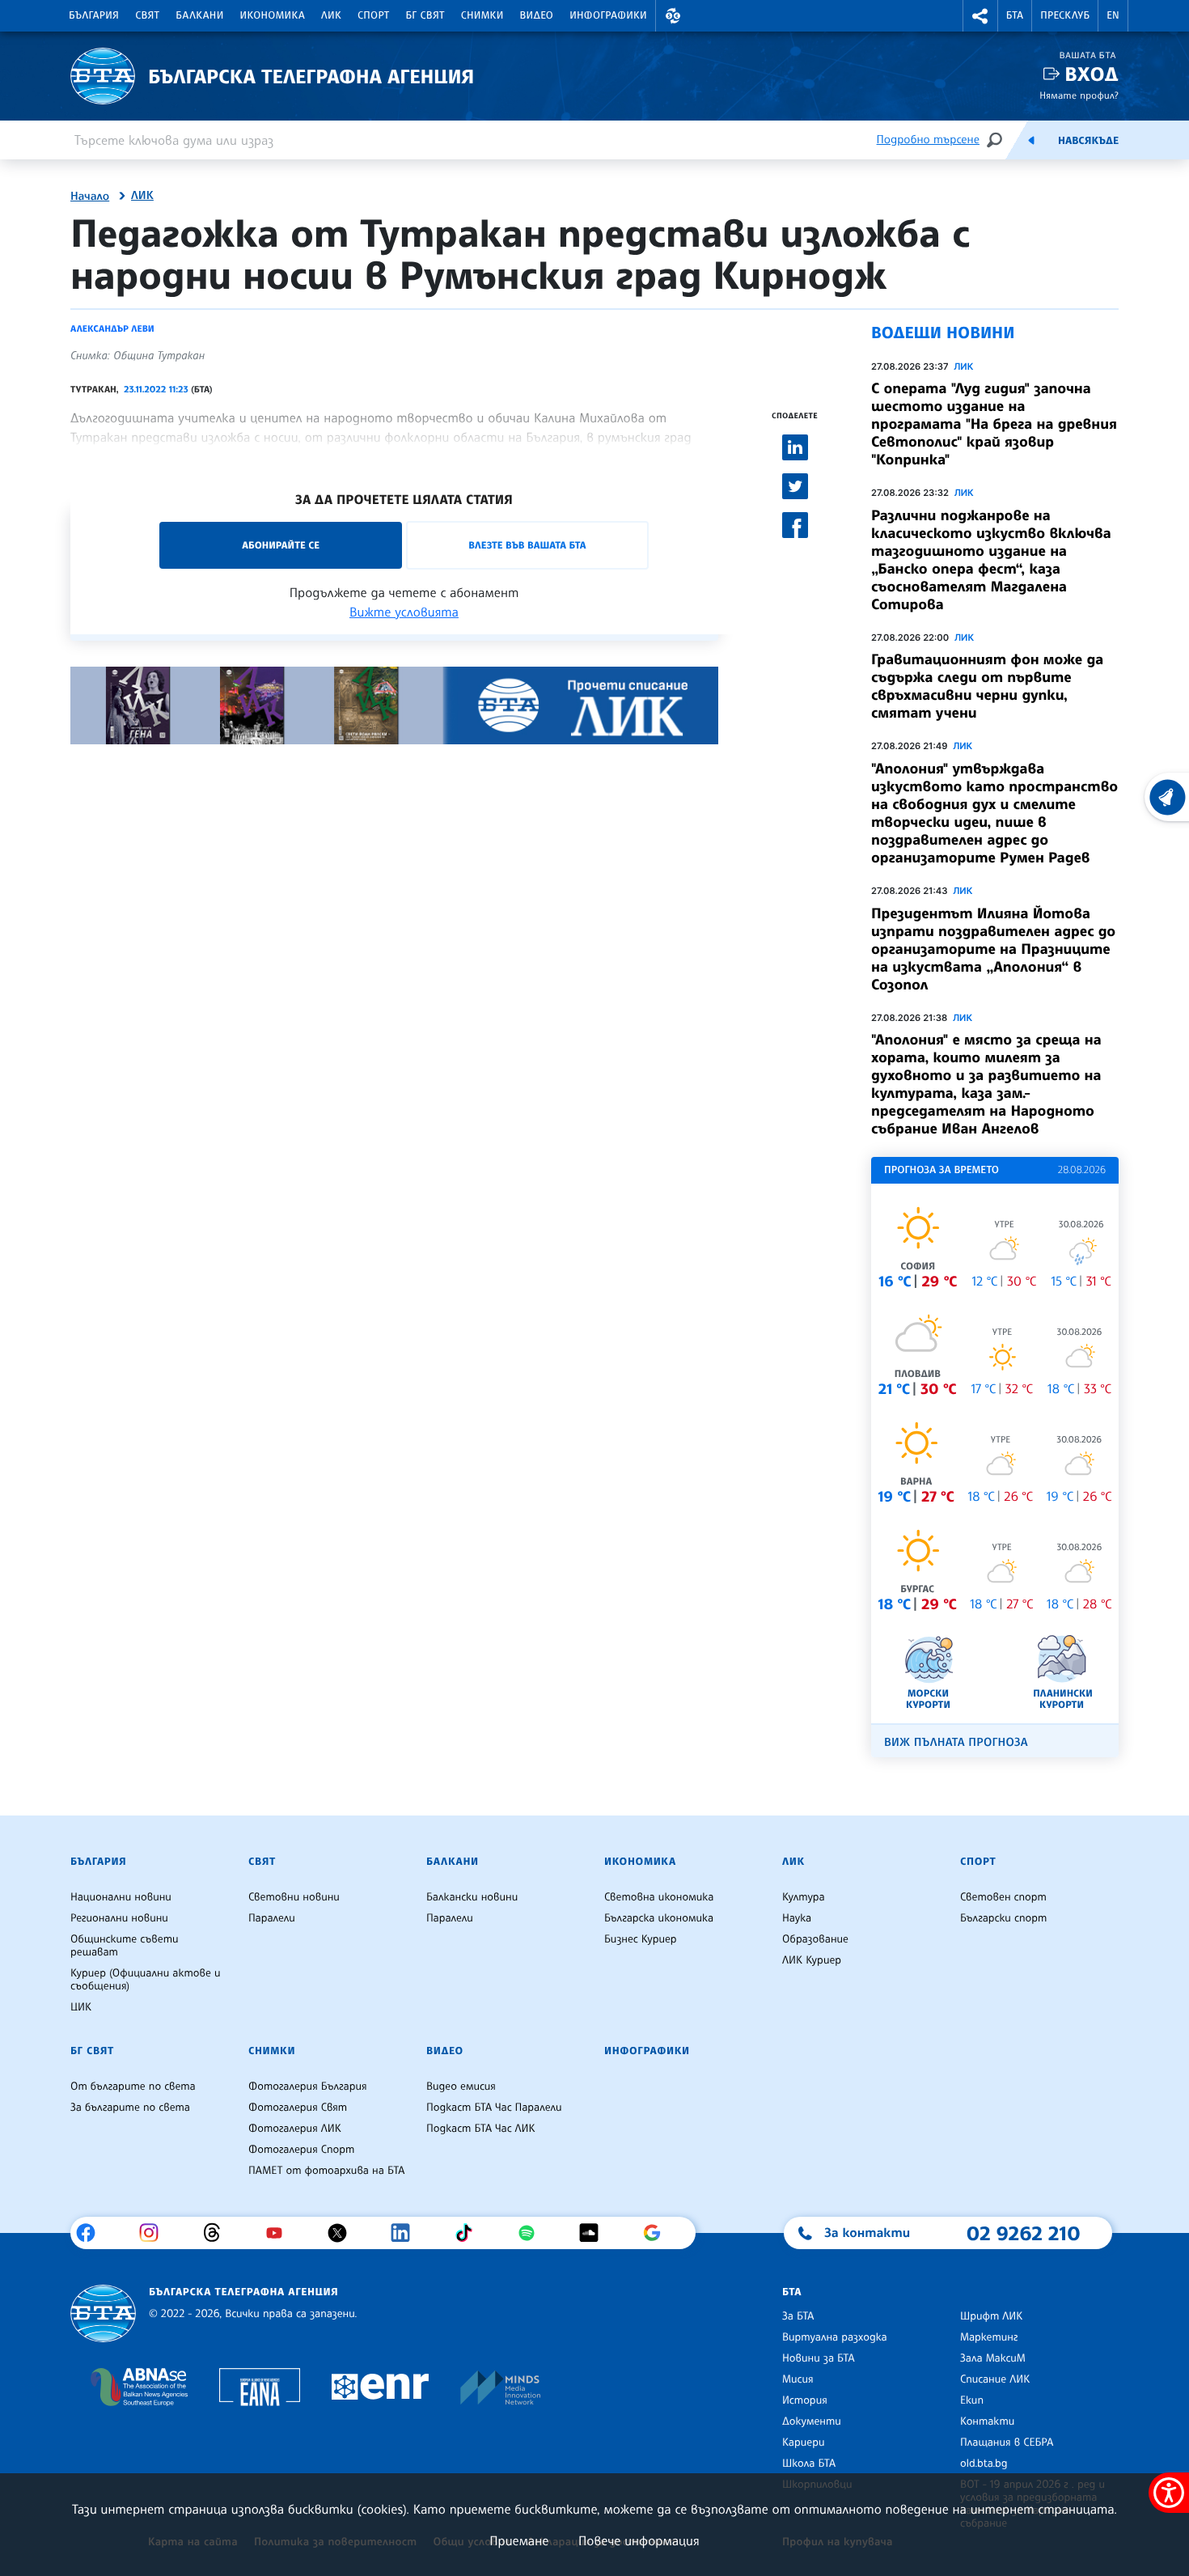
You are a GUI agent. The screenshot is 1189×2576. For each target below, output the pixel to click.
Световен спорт (1003, 1897)
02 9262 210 (1023, 2233)
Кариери (804, 2443)
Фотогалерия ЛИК (295, 2129)
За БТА (798, 2316)
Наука (797, 1918)
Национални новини (121, 1897)
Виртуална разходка (835, 2337)
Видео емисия (461, 2087)
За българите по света (130, 2108)
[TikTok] (470, 2233)
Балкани (199, 15)
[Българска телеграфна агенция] (103, 2313)
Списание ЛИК (995, 2379)
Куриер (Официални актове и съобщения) (146, 1980)
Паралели (272, 1918)
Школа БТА (809, 2464)
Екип (972, 2400)
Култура (804, 1897)
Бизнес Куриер (641, 1939)
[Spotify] (533, 2233)
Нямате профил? (1079, 95)
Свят (147, 15)
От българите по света (133, 2087)
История (805, 2400)
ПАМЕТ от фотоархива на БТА (326, 2171)
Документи (812, 2421)
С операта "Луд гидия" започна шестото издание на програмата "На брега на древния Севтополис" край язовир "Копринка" (994, 424)
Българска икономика (659, 1918)
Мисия (798, 2379)
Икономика (273, 15)
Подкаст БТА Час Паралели (494, 2108)
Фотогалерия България (308, 2087)
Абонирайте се (281, 545)
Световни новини (294, 1897)
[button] (673, 16)
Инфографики (608, 15)
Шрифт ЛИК (991, 2316)
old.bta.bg (984, 2464)
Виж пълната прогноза (956, 1742)
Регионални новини (119, 1918)
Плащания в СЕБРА (1007, 2443)
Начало (90, 197)
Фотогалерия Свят (298, 2108)
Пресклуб (1065, 15)
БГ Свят (425, 15)
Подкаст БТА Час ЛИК (481, 2129)
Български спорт (1003, 1918)
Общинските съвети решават (125, 1946)
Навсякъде (1088, 141)
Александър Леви (112, 328)
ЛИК (331, 15)
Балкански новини (472, 1897)
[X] (343, 2233)
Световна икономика (659, 1897)
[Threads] (218, 2233)
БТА (1015, 15)
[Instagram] (155, 2233)
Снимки (482, 15)
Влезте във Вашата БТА (527, 545)
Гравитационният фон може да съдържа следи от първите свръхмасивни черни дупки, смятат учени (987, 686)
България (94, 15)
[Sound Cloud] (595, 2233)
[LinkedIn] (406, 2233)
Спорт (373, 15)
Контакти (987, 2421)
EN (1113, 15)
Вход (1092, 74)
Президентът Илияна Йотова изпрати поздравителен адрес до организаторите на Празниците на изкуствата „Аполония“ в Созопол (993, 949)
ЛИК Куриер (812, 1960)
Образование (815, 1939)
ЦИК (81, 2007)
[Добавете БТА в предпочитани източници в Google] (658, 2233)
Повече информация (639, 2540)
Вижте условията (404, 612)
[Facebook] (92, 2233)
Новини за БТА (819, 2358)
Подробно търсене (928, 140)
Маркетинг (989, 2337)
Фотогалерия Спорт (301, 2150)
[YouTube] (280, 2233)
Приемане (519, 2540)
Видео (537, 15)
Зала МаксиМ (993, 2358)
